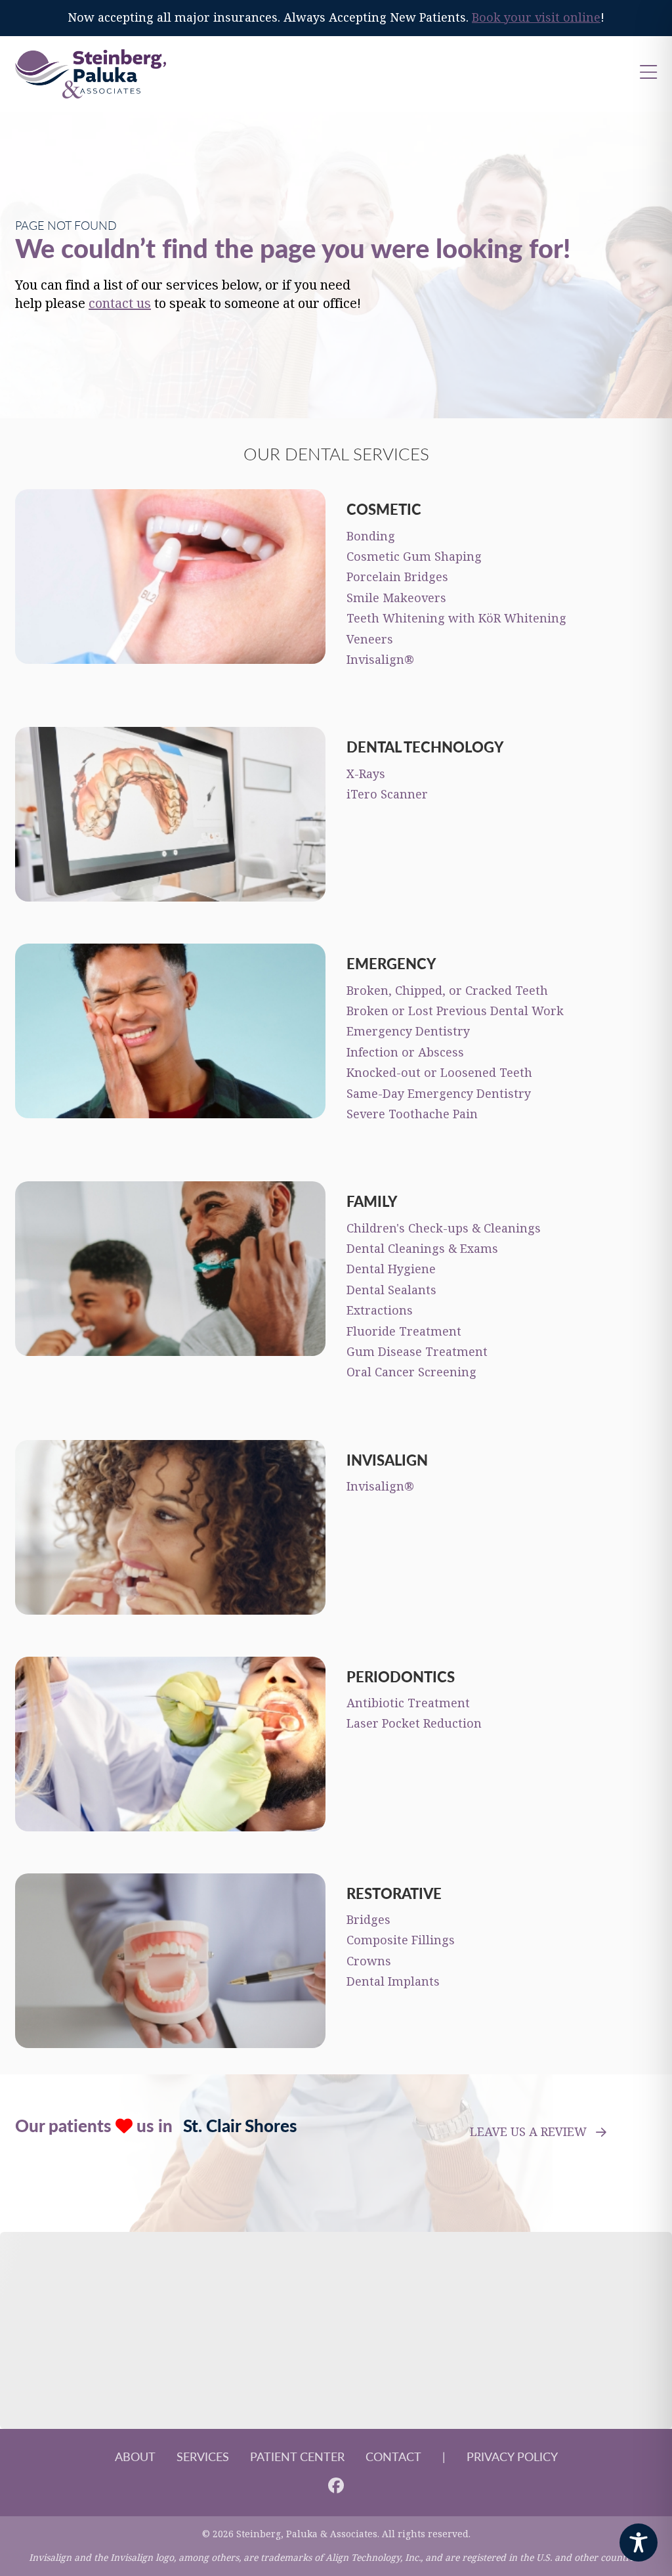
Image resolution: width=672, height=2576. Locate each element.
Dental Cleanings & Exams (422, 1249)
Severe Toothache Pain (412, 1114)
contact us (120, 304)
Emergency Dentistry (408, 1032)
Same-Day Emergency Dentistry (439, 1094)
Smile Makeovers (396, 598)
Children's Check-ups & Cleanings (444, 1229)
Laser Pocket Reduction (414, 1724)
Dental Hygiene (391, 1269)
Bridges (368, 1920)
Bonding (371, 536)
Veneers (370, 640)
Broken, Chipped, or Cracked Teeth (447, 991)
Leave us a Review (528, 2132)
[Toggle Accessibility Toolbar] (639, 2543)
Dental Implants (393, 1982)
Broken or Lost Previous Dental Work (455, 1011)
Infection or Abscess (405, 1053)
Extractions (380, 1311)
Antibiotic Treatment (408, 1703)
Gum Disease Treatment (417, 1352)
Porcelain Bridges (397, 577)
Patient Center (297, 2456)
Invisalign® (380, 660)
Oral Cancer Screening (411, 1372)
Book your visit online (536, 18)
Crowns (369, 1961)
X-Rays (366, 774)
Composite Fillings (401, 1940)
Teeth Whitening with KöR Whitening (456, 619)
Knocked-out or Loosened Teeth (439, 1073)
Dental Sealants (391, 1290)
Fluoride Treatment (404, 1332)
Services (203, 2456)
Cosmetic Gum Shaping (414, 557)
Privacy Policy (512, 2456)
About (135, 2456)
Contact (393, 2456)
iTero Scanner (387, 795)
